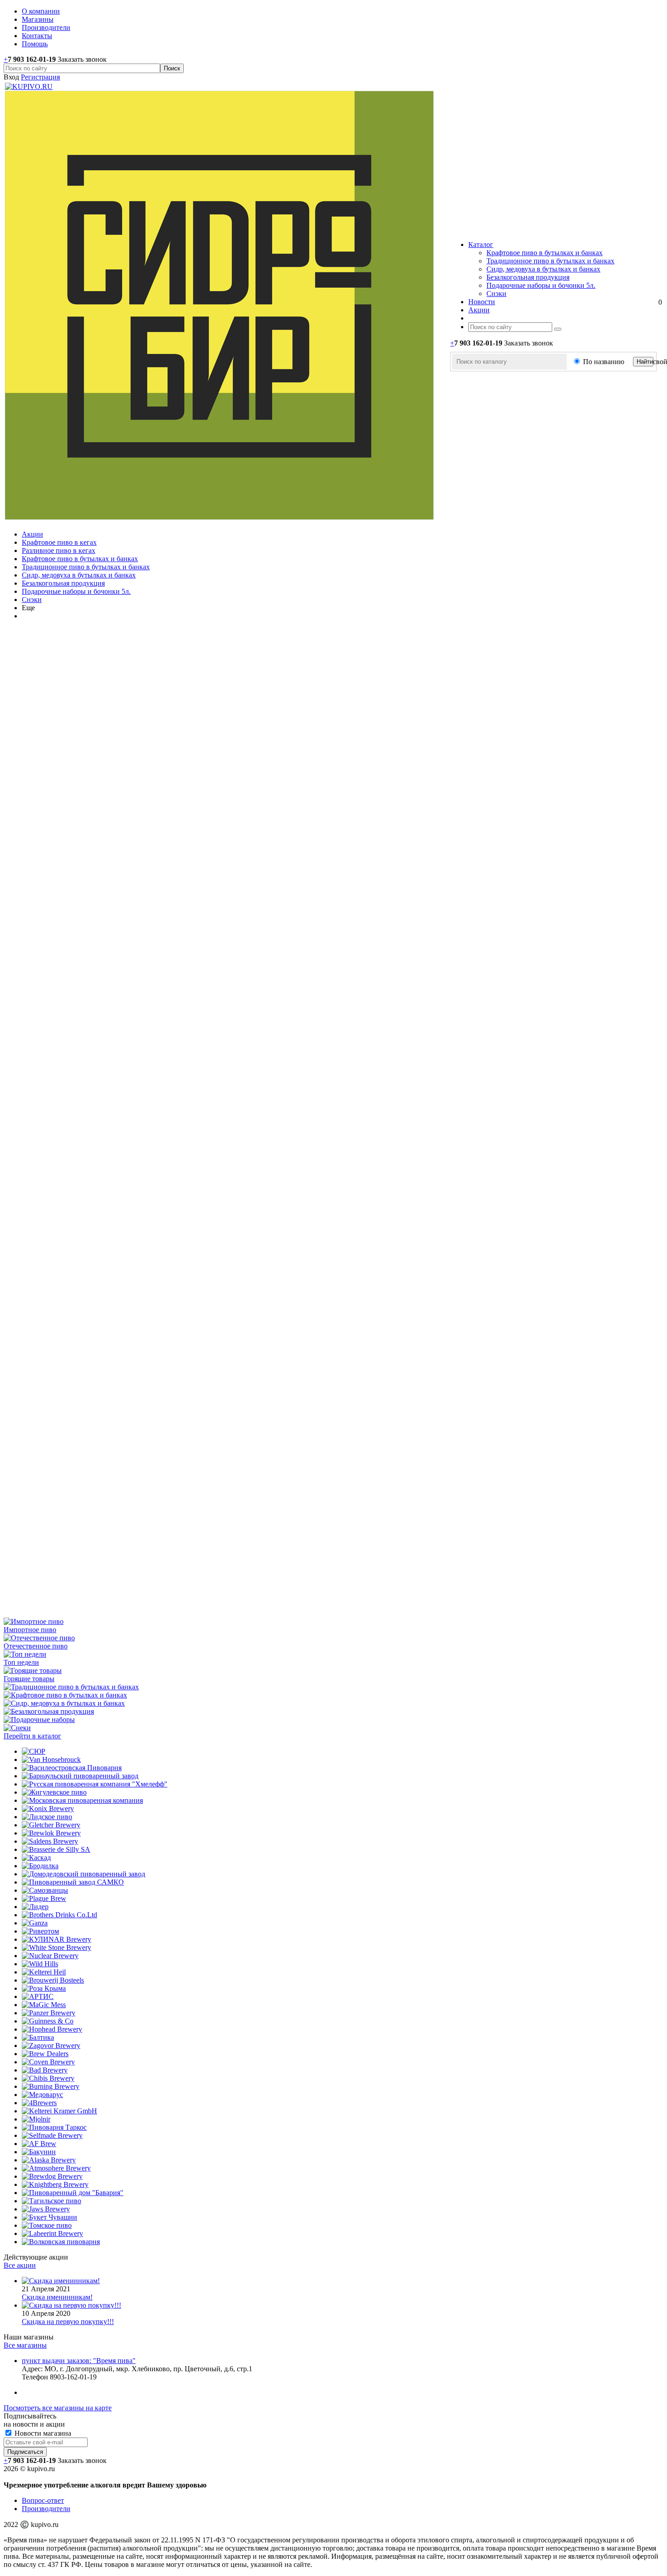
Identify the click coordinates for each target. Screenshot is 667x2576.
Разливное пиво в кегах (59, 550)
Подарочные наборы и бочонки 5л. (541, 285)
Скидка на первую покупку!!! (68, 2322)
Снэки (496, 294)
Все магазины (25, 2345)
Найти (645, 362)
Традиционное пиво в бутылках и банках (550, 261)
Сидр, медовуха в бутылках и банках (543, 269)
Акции (32, 534)
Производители (46, 2509)
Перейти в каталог (32, 1736)
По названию (604, 362)
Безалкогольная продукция (528, 277)
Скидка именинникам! (57, 2297)
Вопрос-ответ (43, 2500)
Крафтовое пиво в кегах (59, 542)
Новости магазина (42, 2433)
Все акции (20, 2265)
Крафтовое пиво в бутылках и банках (544, 253)
